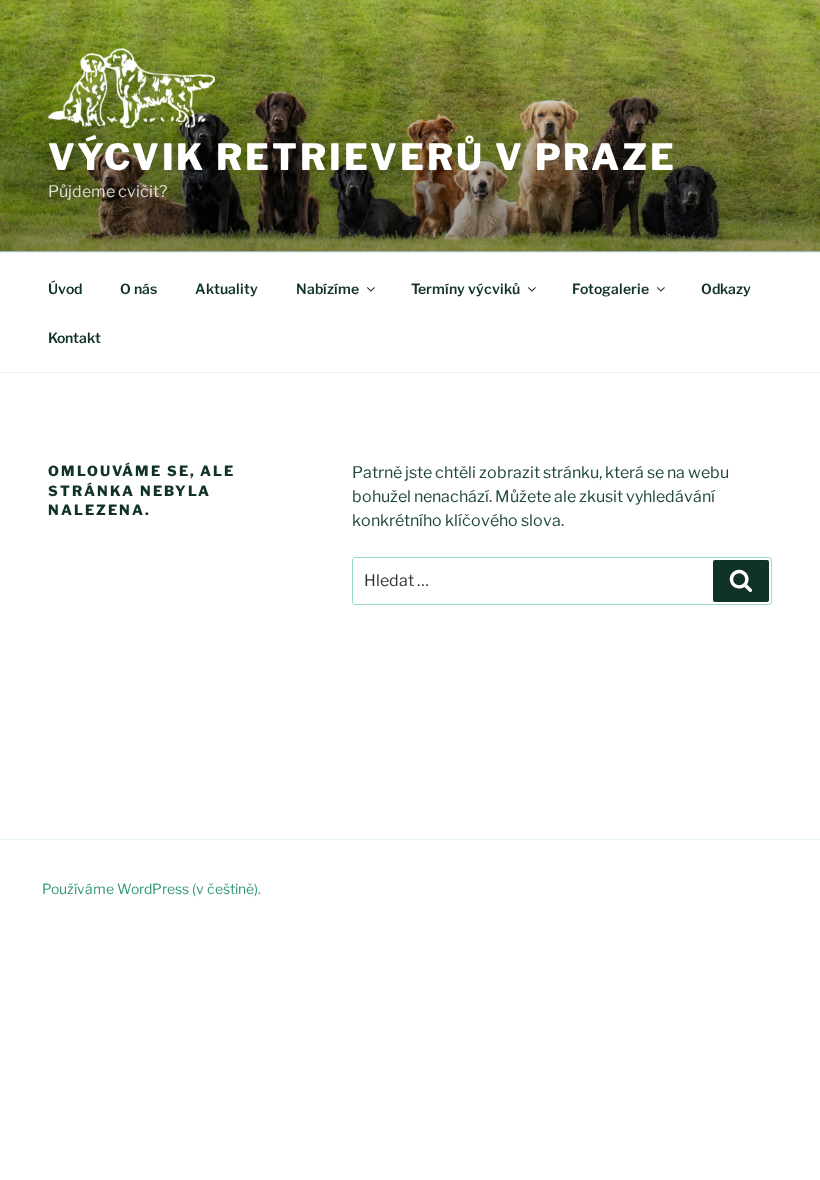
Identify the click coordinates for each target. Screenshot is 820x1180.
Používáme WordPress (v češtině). (151, 888)
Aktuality (226, 288)
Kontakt (74, 337)
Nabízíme (327, 288)
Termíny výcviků (465, 288)
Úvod (65, 288)
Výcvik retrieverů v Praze (362, 157)
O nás (138, 288)
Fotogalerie (610, 288)
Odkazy (726, 288)
